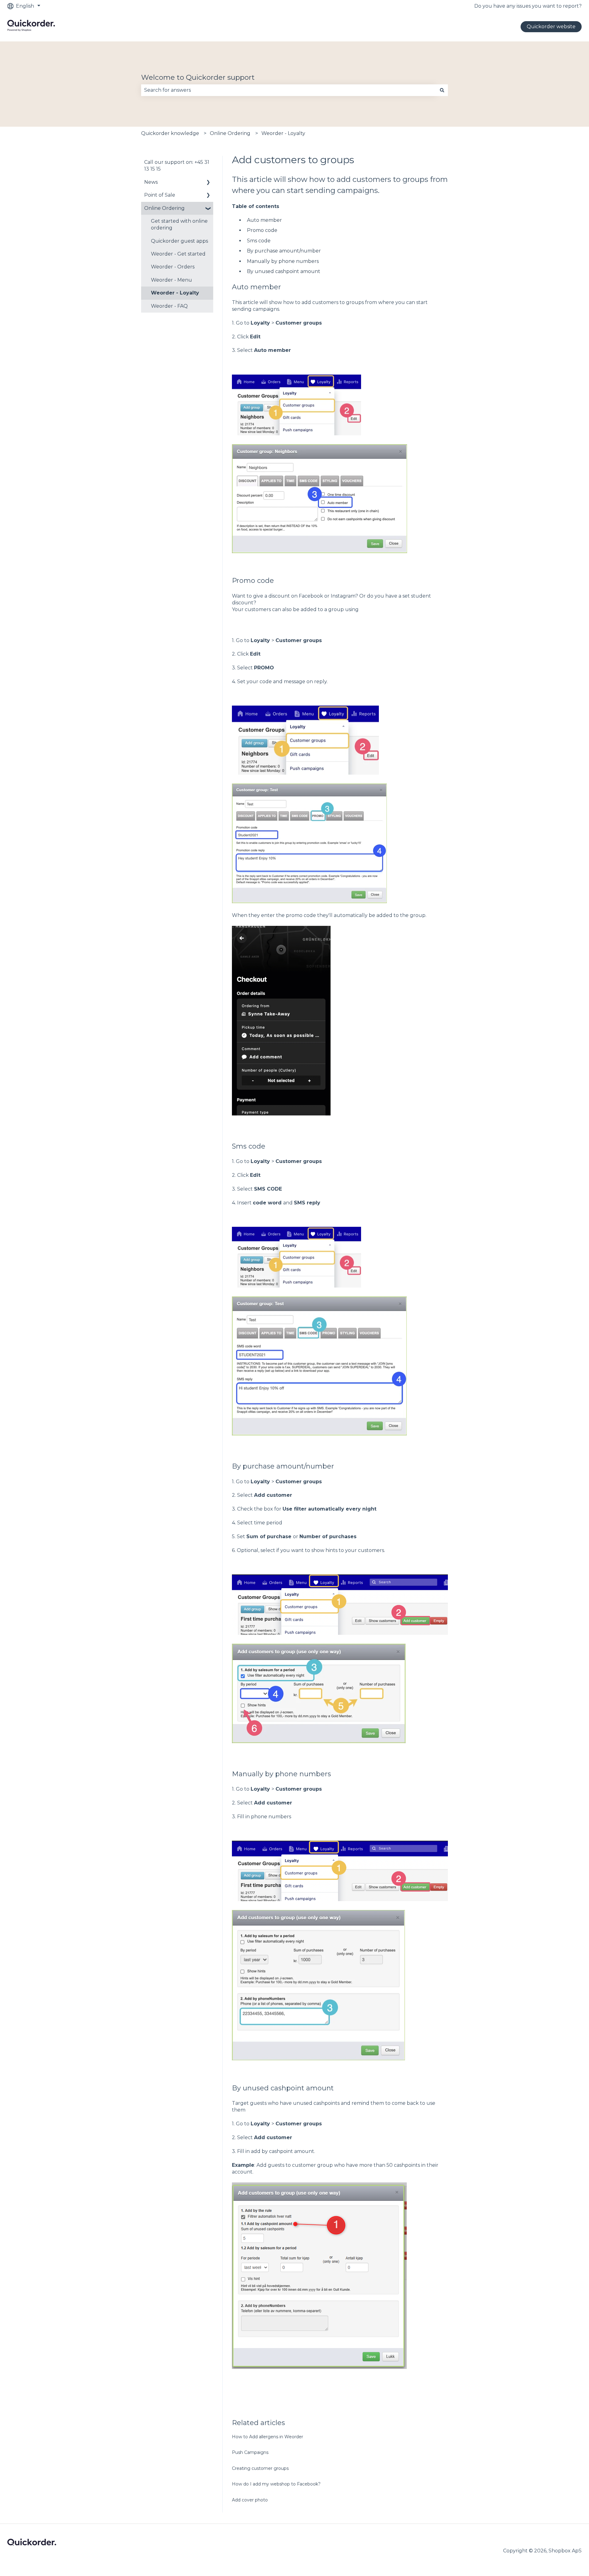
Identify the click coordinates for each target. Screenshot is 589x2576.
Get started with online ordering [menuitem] (179, 224)
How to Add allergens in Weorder (268, 2437)
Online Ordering (230, 133)
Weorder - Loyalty (283, 133)
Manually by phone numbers (283, 261)
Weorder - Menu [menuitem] (171, 280)
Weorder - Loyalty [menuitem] (175, 293)
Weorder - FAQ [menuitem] (169, 306)
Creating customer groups (260, 2468)
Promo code (262, 230)
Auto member (264, 220)
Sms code (259, 241)
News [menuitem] (151, 182)
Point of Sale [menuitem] (160, 195)
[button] (208, 183)
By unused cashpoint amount (284, 271)
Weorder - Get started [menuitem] (178, 254)
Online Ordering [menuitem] (164, 208)
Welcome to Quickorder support (198, 77)
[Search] (442, 90)
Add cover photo (250, 2500)
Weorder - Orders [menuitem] (173, 267)
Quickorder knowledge (170, 133)
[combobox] (289, 90)
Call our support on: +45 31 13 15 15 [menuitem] (177, 166)
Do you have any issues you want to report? (528, 6)
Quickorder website (551, 27)
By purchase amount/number (284, 251)
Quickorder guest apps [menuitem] (179, 241)
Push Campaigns (251, 2452)
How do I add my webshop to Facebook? (276, 2484)
